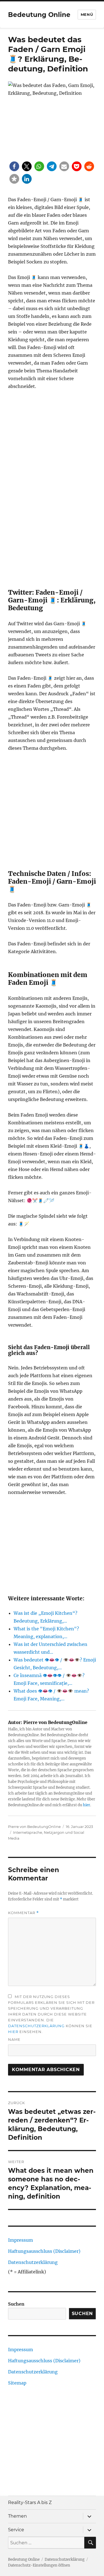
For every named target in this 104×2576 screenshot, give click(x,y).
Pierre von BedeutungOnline (34, 1827)
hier (87, 1805)
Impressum (21, 2240)
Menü (87, 14)
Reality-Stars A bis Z (30, 2502)
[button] (14, 166)
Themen (17, 2516)
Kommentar (23, 1913)
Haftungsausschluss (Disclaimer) (44, 2251)
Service (16, 2530)
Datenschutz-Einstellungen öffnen (39, 2565)
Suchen (16, 2304)
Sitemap (17, 2383)
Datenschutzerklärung (36, 2026)
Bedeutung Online (39, 15)
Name (14, 2039)
